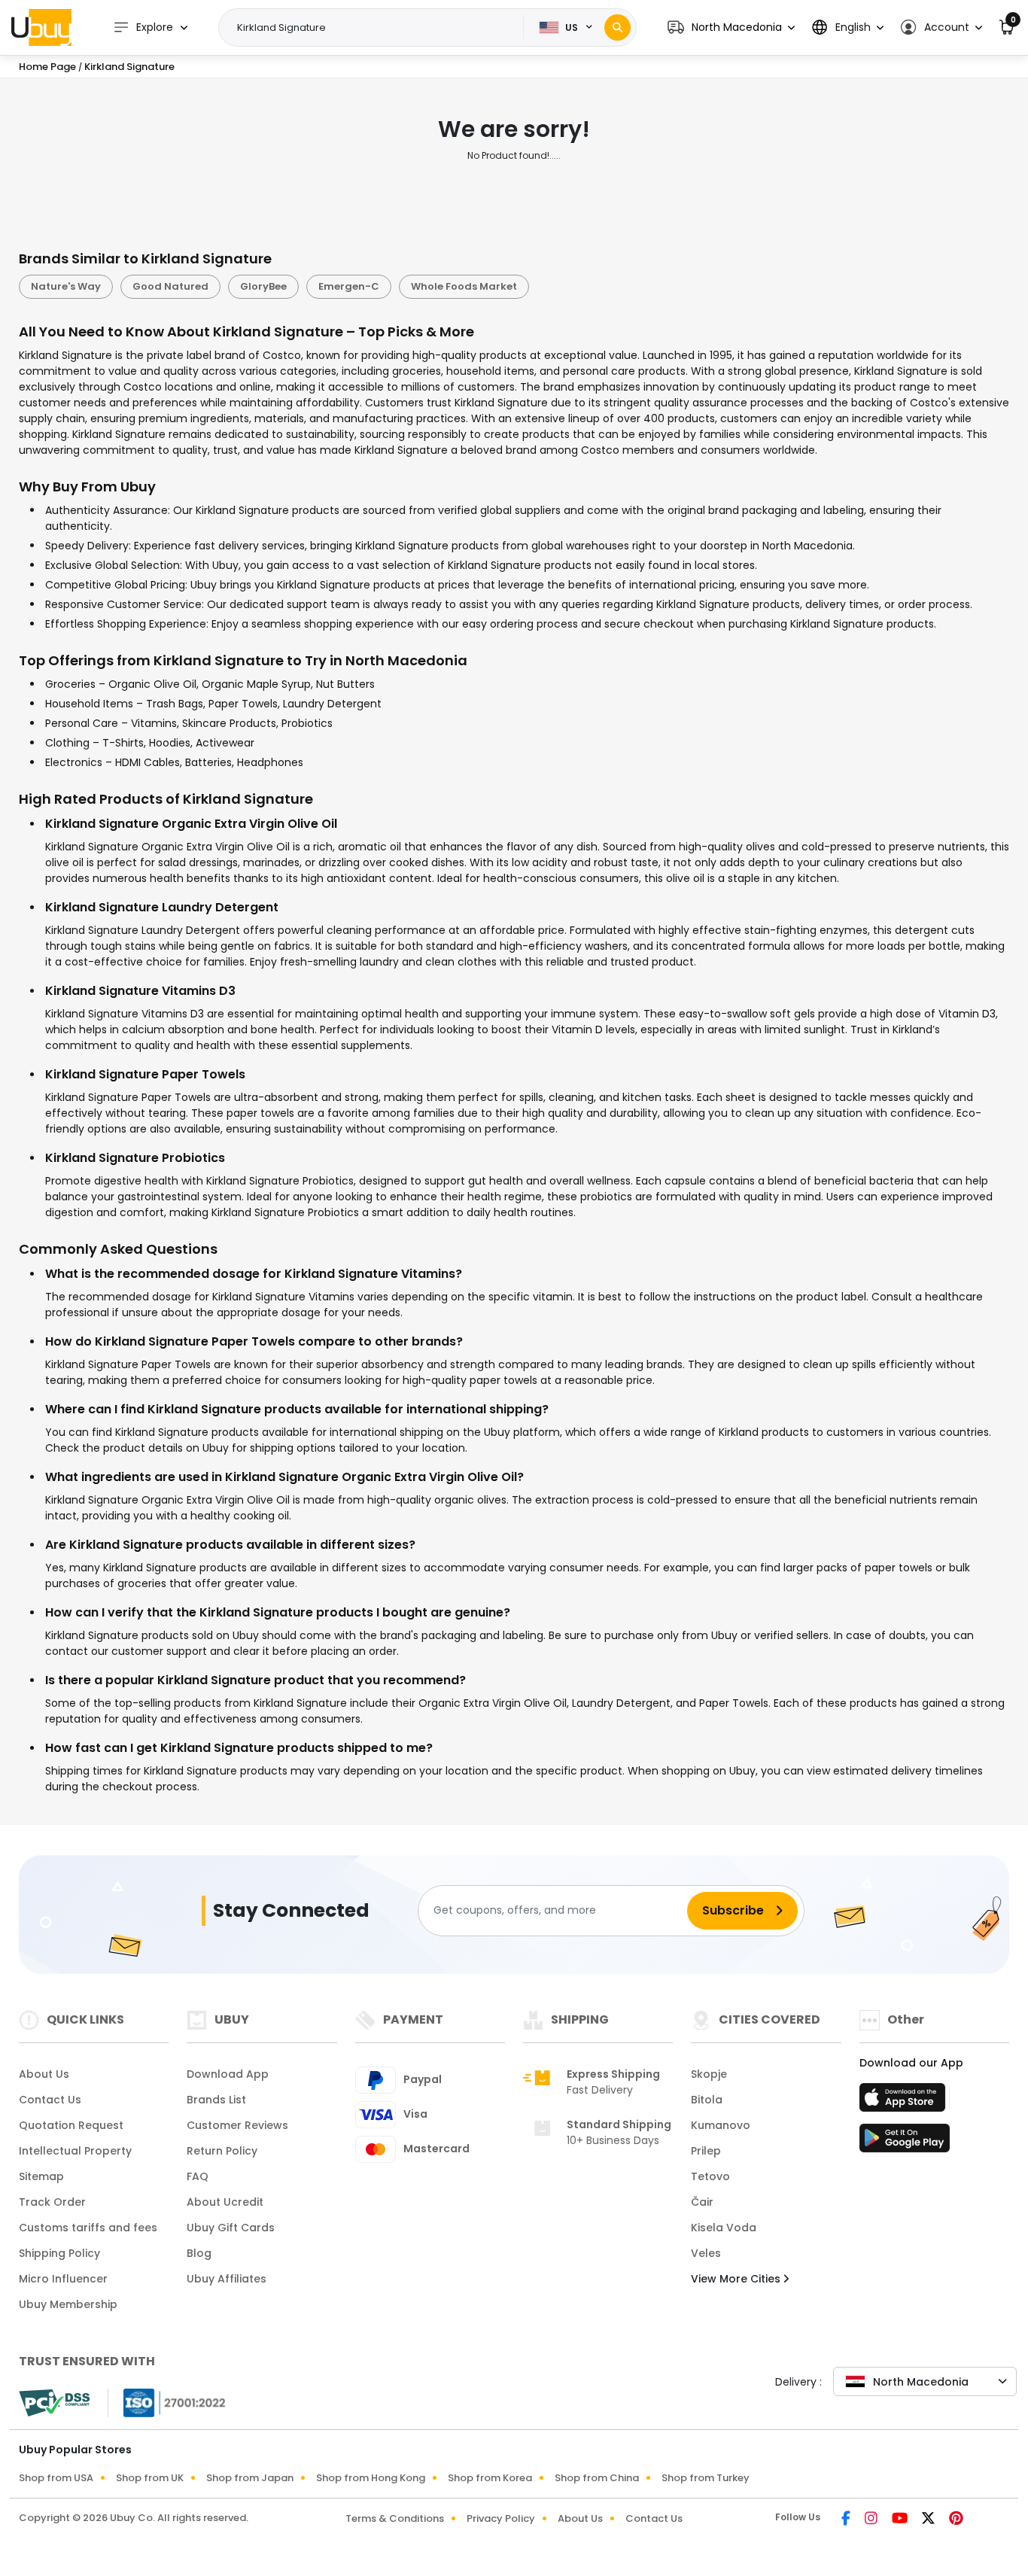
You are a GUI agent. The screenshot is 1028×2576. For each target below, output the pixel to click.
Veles (706, 2253)
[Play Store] (905, 2143)
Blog (199, 2253)
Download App (228, 2074)
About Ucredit (225, 2202)
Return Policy (222, 2151)
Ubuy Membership (68, 2304)
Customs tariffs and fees (88, 2228)
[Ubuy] (41, 27)
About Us (44, 2074)
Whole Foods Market (464, 286)
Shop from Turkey (706, 2478)
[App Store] (905, 2102)
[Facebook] (847, 2520)
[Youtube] (901, 2520)
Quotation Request (71, 2125)
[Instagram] (872, 2520)
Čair (702, 2202)
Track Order (52, 2202)
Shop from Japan (250, 2478)
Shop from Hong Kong (371, 2478)
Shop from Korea (490, 2478)
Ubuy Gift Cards (231, 2228)
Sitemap (41, 2176)
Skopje (709, 2074)
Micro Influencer (63, 2279)
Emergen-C (349, 286)
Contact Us (50, 2100)
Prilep (706, 2151)
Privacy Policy (501, 2518)
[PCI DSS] (54, 2403)
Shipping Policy (59, 2253)
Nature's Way (66, 286)
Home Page (47, 67)
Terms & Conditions (395, 2518)
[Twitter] (929, 2520)
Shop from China (597, 2478)
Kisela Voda (724, 2228)
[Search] (617, 27)
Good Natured (170, 286)
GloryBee (263, 286)
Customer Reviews (237, 2125)
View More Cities (737, 2279)
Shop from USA (56, 2478)
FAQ (198, 2176)
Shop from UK (150, 2478)
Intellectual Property (75, 2151)
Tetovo (710, 2176)
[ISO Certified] (167, 2401)
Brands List (216, 2100)
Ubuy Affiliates (227, 2279)
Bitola (707, 2100)
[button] (731, 27)
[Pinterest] (956, 2520)
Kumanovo (721, 2125)
